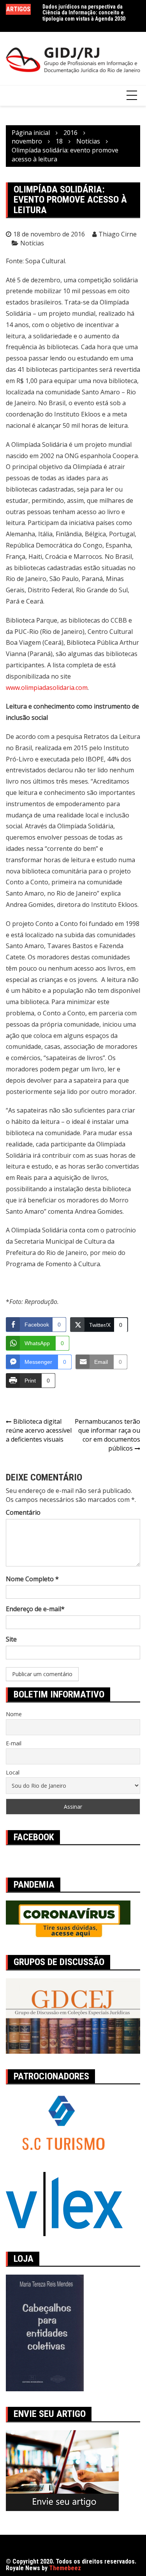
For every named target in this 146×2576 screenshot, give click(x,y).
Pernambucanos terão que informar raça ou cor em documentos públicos (107, 1435)
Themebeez (65, 2568)
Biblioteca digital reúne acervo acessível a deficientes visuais (39, 1430)
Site (11, 1639)
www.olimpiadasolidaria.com (47, 688)
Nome (14, 1714)
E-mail (14, 1743)
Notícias (32, 243)
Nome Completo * (32, 1579)
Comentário (23, 1512)
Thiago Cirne (118, 234)
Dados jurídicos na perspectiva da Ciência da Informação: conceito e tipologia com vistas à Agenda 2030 (84, 13)
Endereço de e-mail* (35, 1609)
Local (13, 1772)
